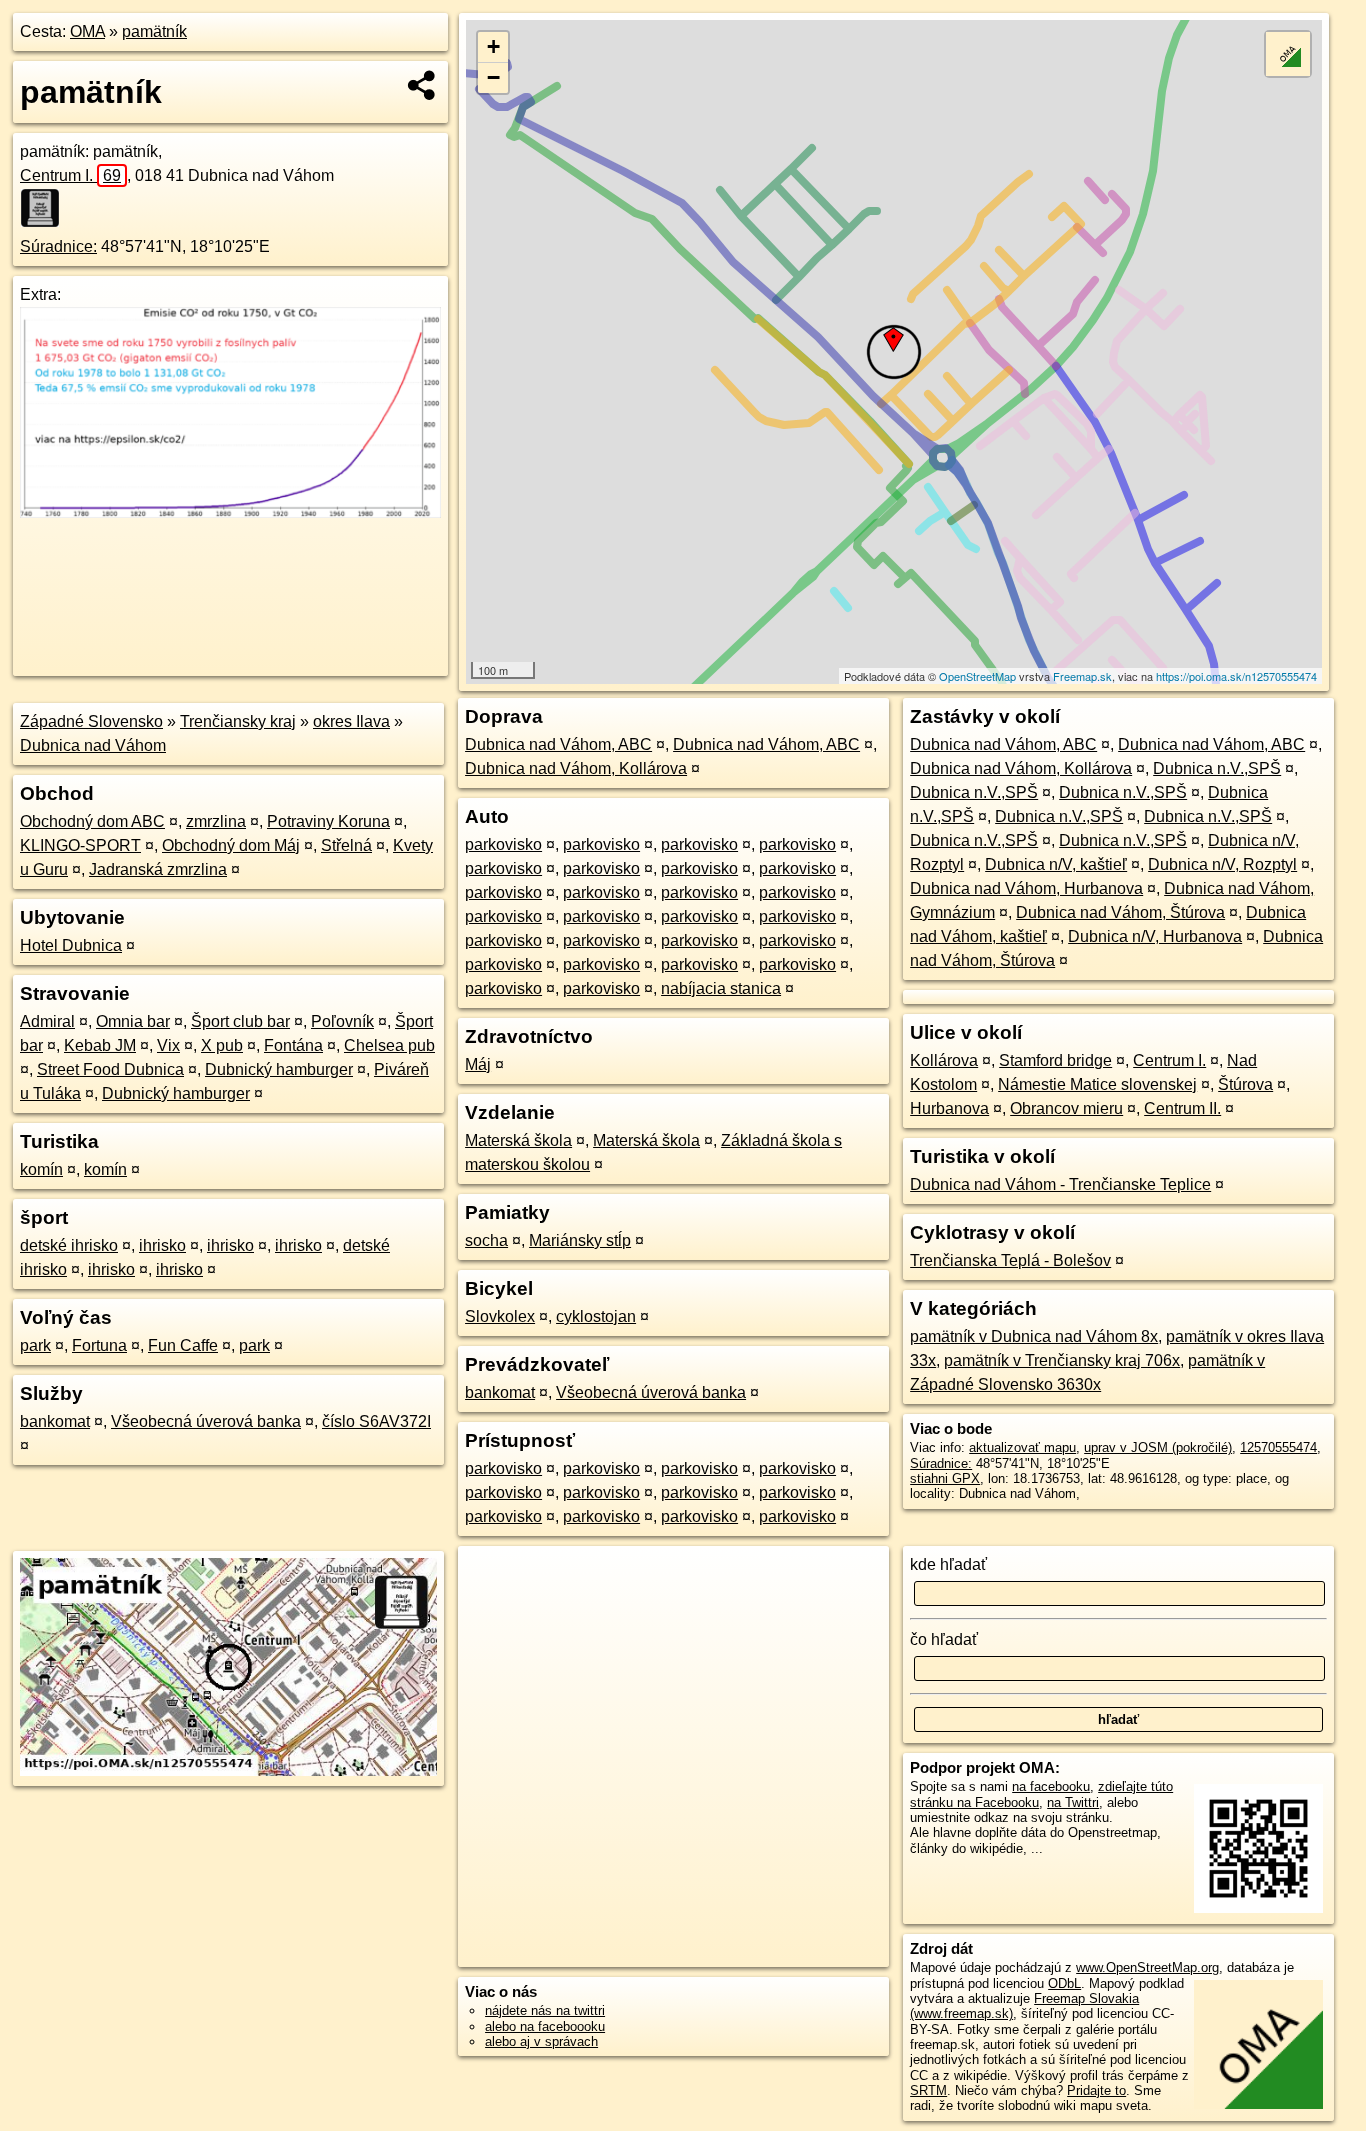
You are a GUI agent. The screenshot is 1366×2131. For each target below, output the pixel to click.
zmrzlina (216, 821)
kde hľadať (948, 1564)
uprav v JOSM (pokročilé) (1158, 1447)
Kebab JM (100, 1045)
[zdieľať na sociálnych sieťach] (422, 85)
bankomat (55, 1421)
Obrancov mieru (1066, 1108)
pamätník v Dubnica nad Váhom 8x (1034, 1336)
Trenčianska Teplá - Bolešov (1010, 1260)
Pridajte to (1096, 2090)
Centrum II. (1182, 1108)
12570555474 (1278, 1447)
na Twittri (1073, 1802)
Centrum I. (70, 175)
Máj (478, 1064)
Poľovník (342, 1021)
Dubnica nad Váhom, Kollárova (576, 768)
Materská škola (518, 1140)
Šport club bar (240, 1021)
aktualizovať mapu (1022, 1447)
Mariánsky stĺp (580, 1240)
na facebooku (1051, 1786)
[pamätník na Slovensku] (46, 208)
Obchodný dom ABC (92, 821)
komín (41, 1169)
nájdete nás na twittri (545, 2010)
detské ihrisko (69, 1245)
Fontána (293, 1045)
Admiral (47, 1021)
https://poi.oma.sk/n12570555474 (1236, 676)
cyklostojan (596, 1316)
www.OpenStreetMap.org (1147, 1967)
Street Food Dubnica (110, 1069)
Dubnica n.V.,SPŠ (1217, 768)
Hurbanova (949, 1108)
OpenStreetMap (977, 676)
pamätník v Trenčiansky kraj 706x (1062, 1360)
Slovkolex (500, 1316)
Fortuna (99, 1345)
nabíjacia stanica (721, 988)
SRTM (928, 2090)
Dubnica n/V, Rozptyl (1222, 864)
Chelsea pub (389, 1045)
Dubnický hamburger (279, 1069)
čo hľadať (944, 1639)
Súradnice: (58, 246)
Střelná (346, 845)
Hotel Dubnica (71, 945)
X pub (222, 1045)
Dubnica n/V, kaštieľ (1056, 864)
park (35, 1345)
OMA (87, 31)
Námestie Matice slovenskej (1097, 1084)
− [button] (493, 77)
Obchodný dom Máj (231, 845)
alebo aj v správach (541, 2041)
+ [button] (493, 46)
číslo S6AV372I (376, 1421)
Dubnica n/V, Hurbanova (1155, 936)
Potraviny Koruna (328, 821)
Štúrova (1245, 1084)
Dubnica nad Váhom (93, 745)
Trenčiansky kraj (238, 721)
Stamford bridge (1055, 1060)
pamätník (154, 31)
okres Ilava (351, 721)
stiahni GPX (945, 1478)
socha (486, 1240)
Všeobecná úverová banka (206, 1421)
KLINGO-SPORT (80, 845)
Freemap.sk (1082, 676)
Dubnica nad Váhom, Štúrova (1120, 912)
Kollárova (944, 1060)
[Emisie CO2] (230, 512)
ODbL (1064, 1983)
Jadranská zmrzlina (158, 869)
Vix (168, 1045)
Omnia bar (133, 1021)
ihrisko (162, 1245)
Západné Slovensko (91, 721)
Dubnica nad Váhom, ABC (558, 744)
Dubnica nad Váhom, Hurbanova (1026, 888)
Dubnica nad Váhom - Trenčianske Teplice (1060, 1184)
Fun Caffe (183, 1345)
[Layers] (1288, 54)
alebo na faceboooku (545, 2026)
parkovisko (503, 844)
